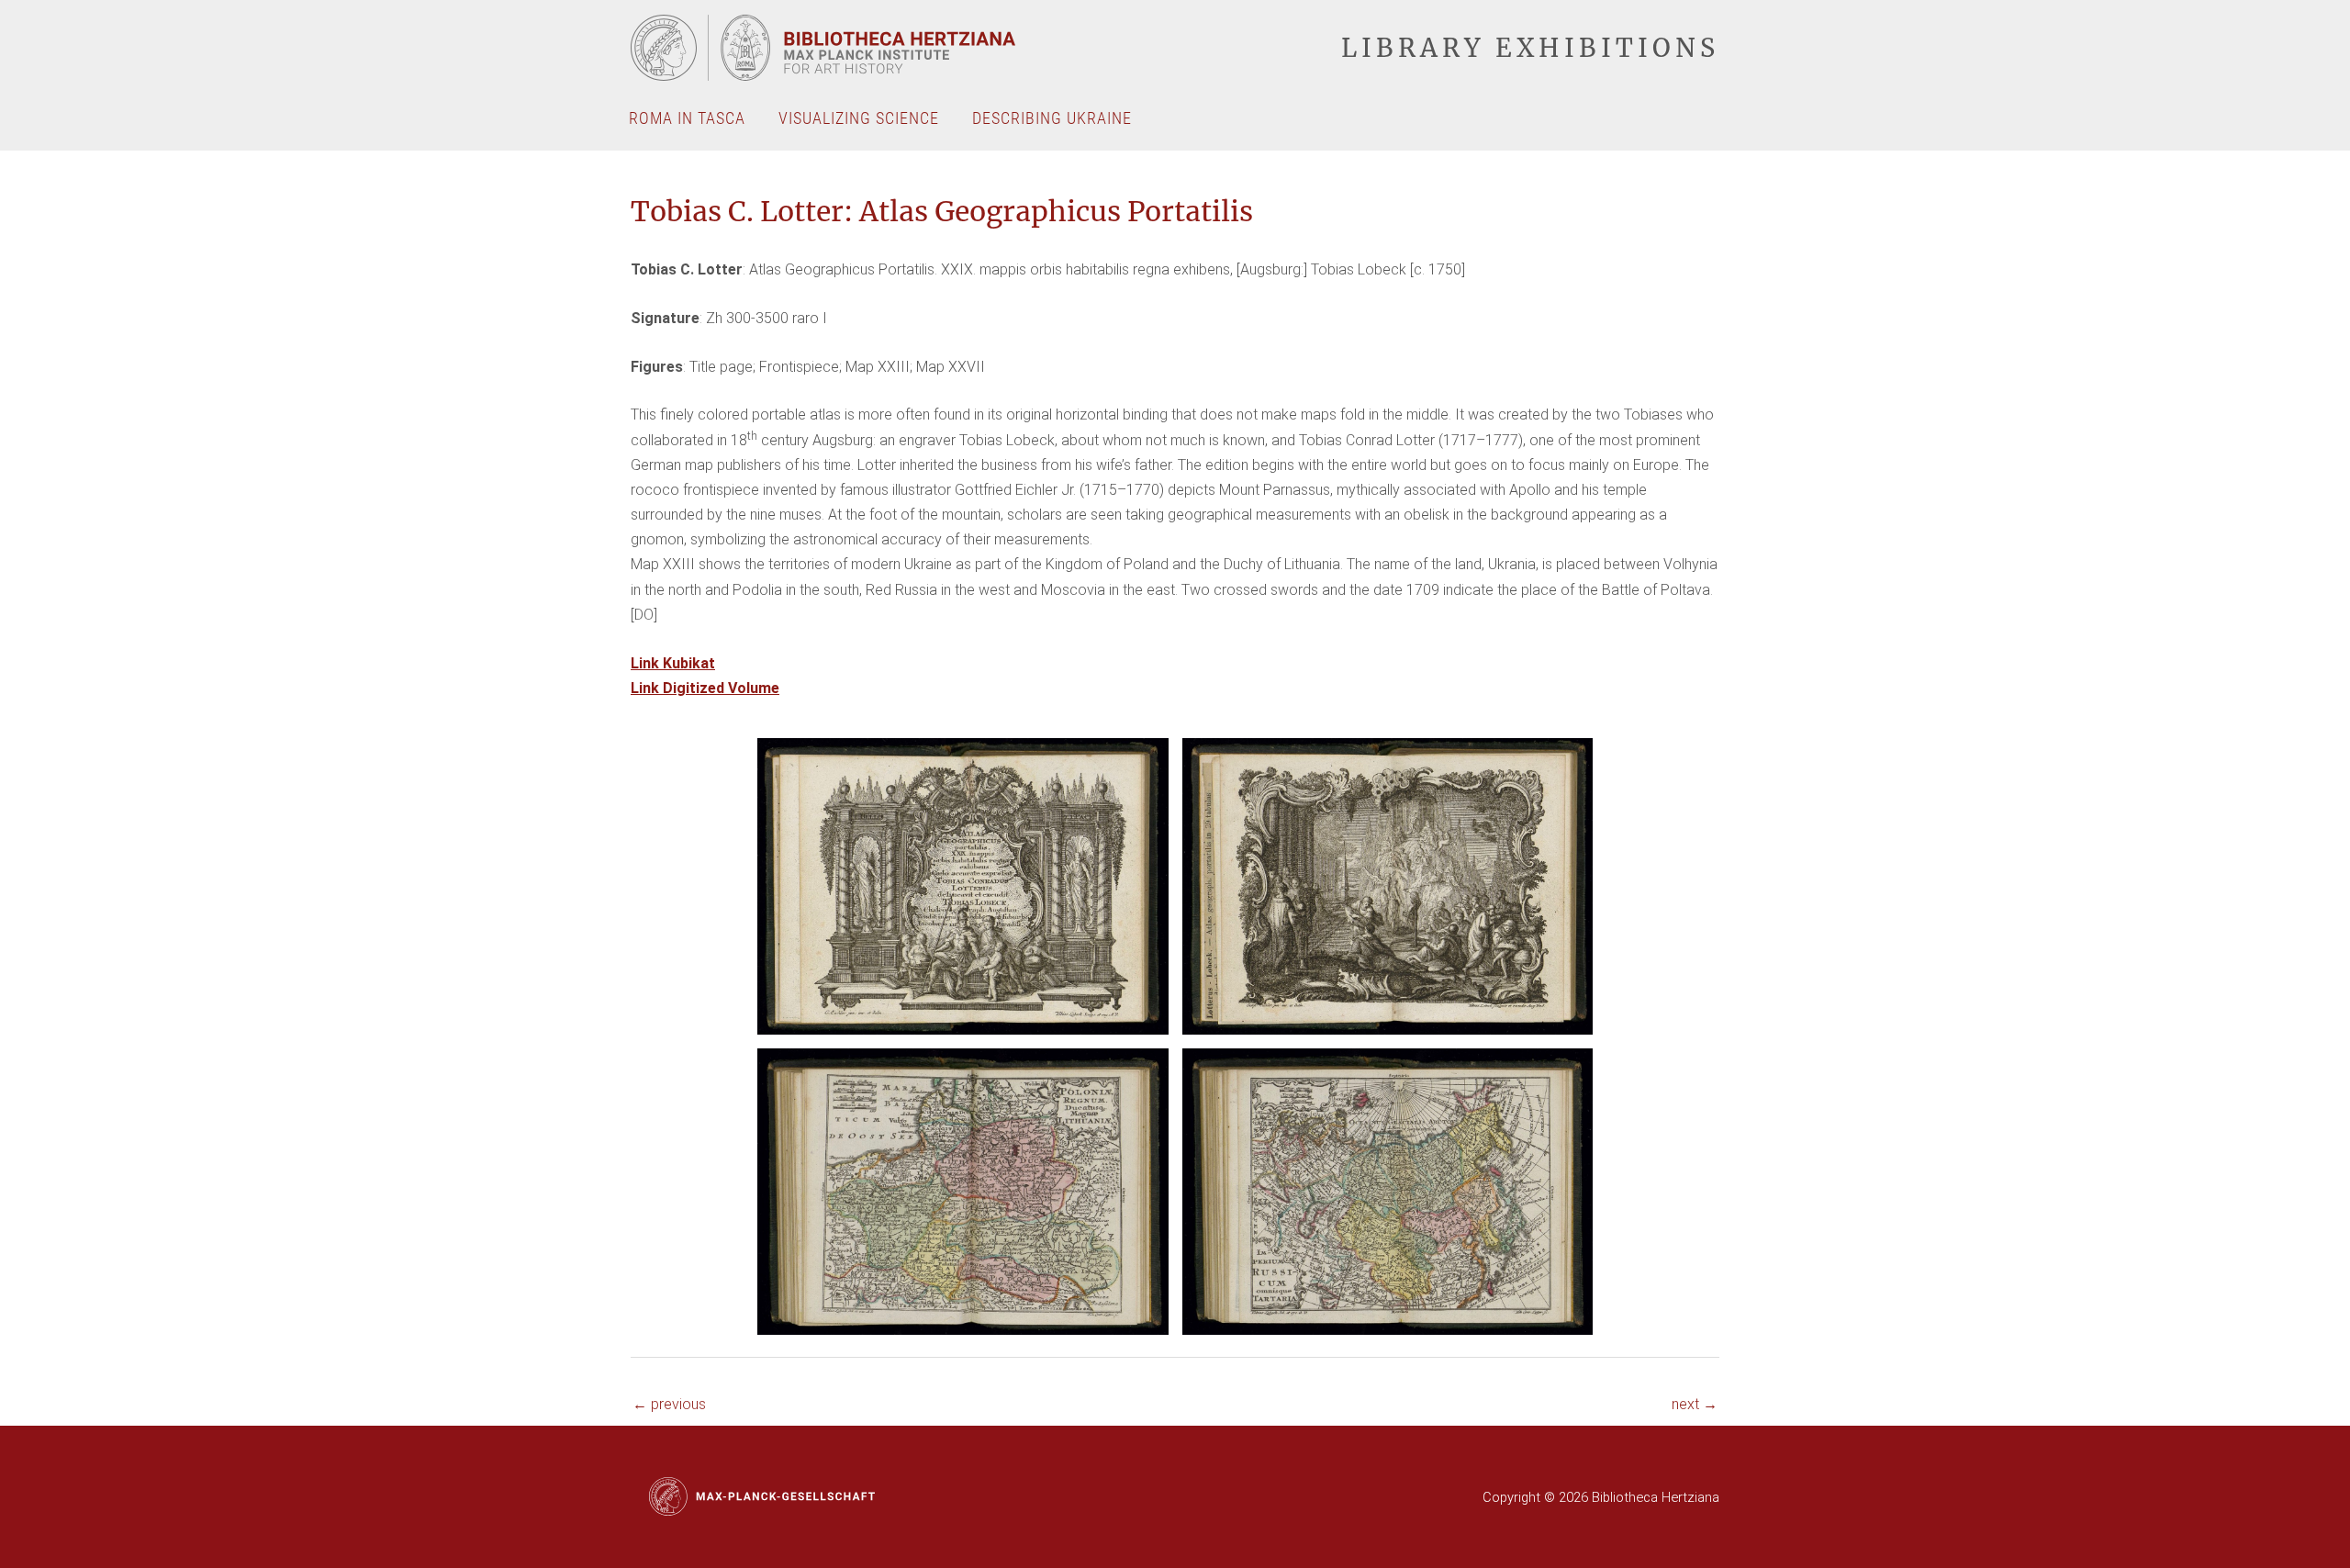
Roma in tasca (687, 118)
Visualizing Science (859, 118)
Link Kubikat (673, 663)
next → (1695, 1404)
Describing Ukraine (1052, 118)
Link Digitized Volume (705, 688)
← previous (669, 1404)
